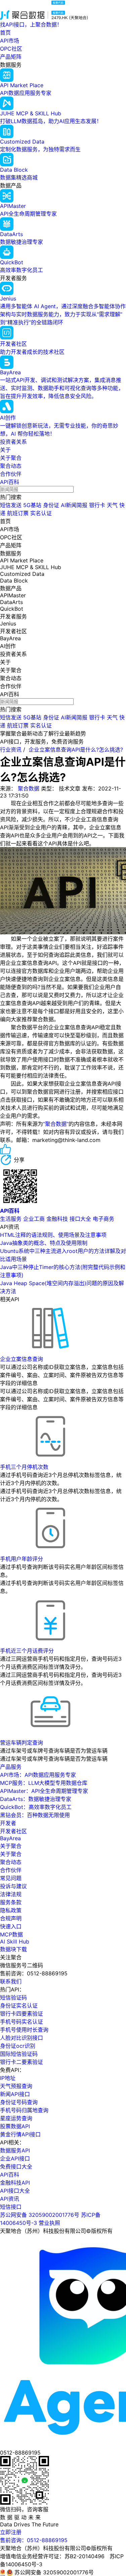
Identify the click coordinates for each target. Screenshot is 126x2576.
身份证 (51, 505)
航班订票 (18, 513)
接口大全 (80, 1219)
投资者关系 (13, 442)
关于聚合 (11, 458)
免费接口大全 (16, 2167)
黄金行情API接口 (20, 2134)
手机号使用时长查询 (24, 2030)
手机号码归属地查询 (24, 2110)
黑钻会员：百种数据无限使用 (35, 1815)
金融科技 (57, 1219)
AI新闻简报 (74, 505)
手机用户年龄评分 (22, 1559)
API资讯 (10, 2199)
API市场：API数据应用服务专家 (38, 1775)
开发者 (8, 1823)
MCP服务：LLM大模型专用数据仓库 (44, 1783)
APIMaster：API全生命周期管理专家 (44, 1791)
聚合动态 (11, 466)
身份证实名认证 (19, 2006)
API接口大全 (15, 2191)
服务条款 (11, 1902)
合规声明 (11, 1918)
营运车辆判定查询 (22, 1743)
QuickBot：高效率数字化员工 (36, 1807)
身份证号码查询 (19, 2102)
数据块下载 (13, 1949)
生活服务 (11, 1219)
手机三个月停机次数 (24, 1467)
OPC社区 (11, 49)
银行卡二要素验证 (22, 2062)
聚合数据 (29, 788)
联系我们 (11, 1981)
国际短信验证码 (19, 2054)
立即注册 (11, 2532)
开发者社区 (13, 1831)
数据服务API (15, 2150)
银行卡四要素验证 (22, 2014)
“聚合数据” (56, 1124)
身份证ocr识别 (18, 2046)
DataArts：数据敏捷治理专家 (36, 1799)
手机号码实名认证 (22, 2022)
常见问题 (11, 1878)
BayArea (10, 1838)
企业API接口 (15, 2158)
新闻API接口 (15, 2094)
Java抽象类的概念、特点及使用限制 (44, 1243)
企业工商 (34, 1219)
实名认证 (41, 513)
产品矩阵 (11, 57)
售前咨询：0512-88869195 (34, 2540)
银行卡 (97, 505)
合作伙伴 (11, 474)
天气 (112, 505)
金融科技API (15, 2183)
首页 (5, 33)
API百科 (10, 482)
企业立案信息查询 (22, 1359)
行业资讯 (11, 750)
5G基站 (32, 505)
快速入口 (11, 1926)
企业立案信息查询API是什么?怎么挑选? (76, 750)
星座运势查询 (16, 2118)
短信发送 (11, 505)
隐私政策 (11, 1910)
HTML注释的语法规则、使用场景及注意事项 (53, 1235)
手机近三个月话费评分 (27, 1651)
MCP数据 (11, 1934)
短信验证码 (13, 1997)
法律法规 (11, 1894)
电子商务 (103, 1219)
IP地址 (8, 2078)
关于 (5, 450)
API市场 (10, 41)
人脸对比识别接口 (22, 2038)
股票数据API (15, 2126)
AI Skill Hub (15, 1941)
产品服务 (11, 1767)
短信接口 (11, 2207)
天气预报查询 (16, 2086)
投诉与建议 (13, 1886)
